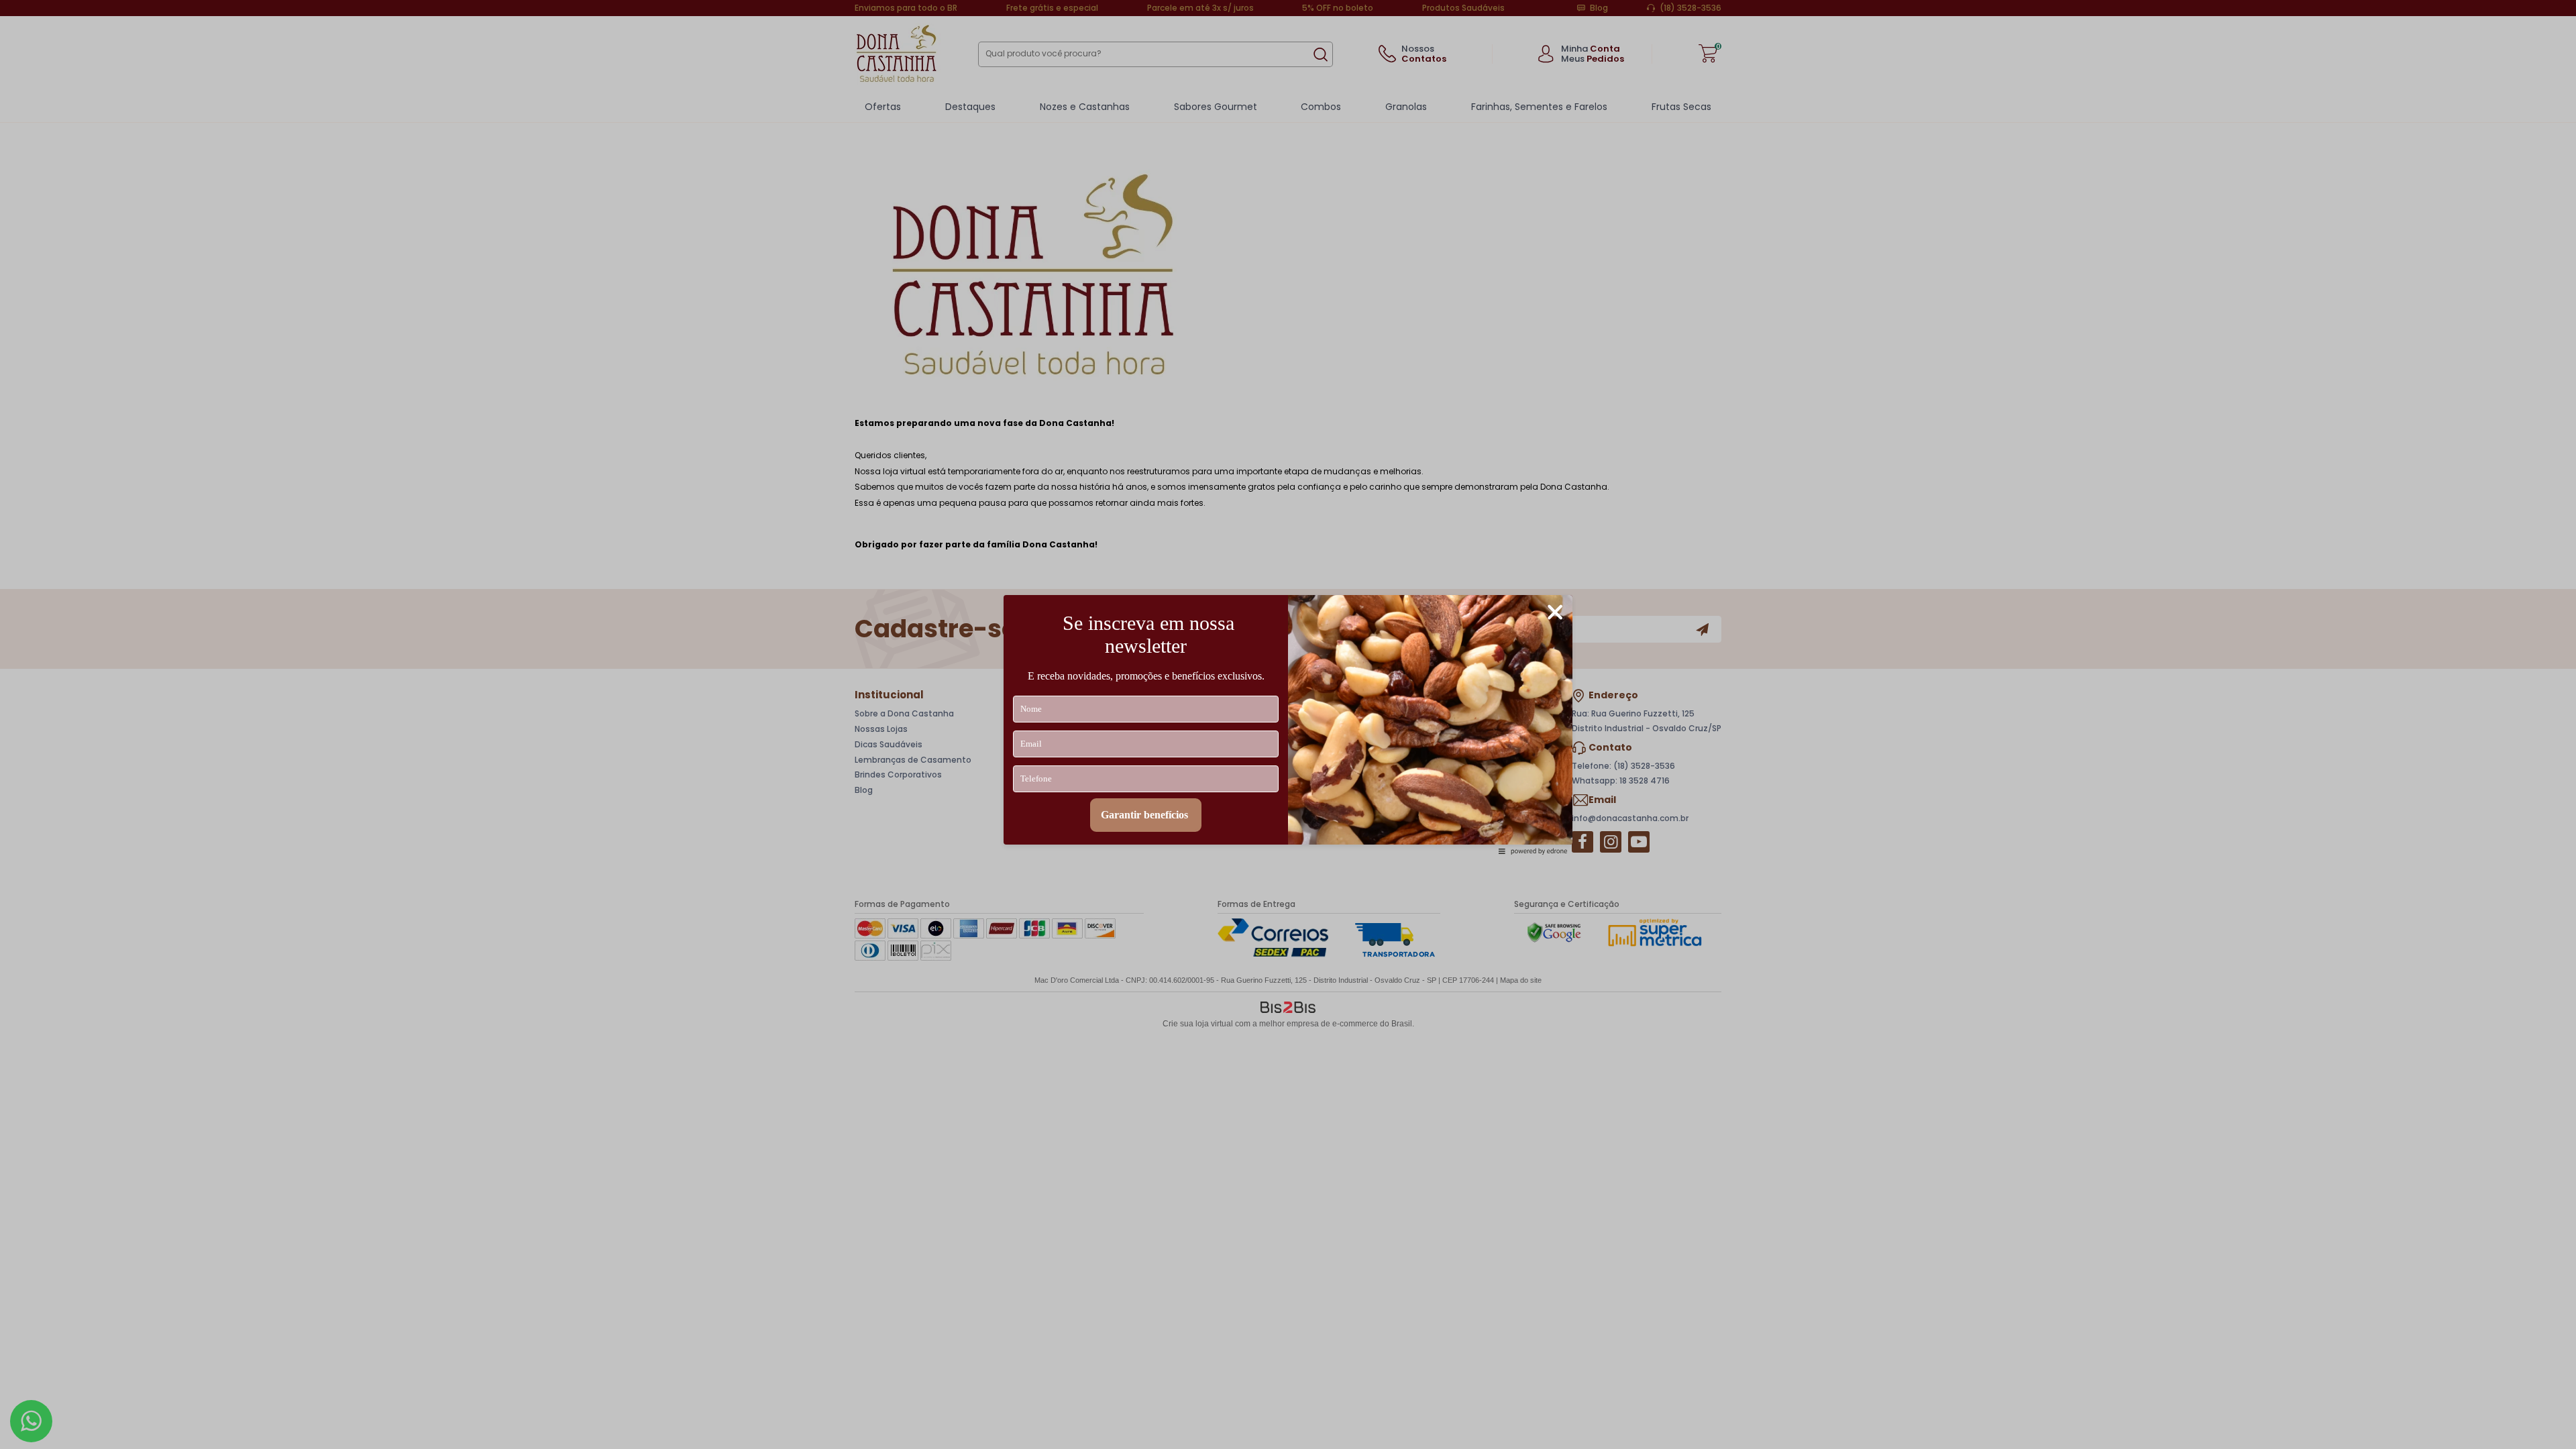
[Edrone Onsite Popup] (1288, 724)
